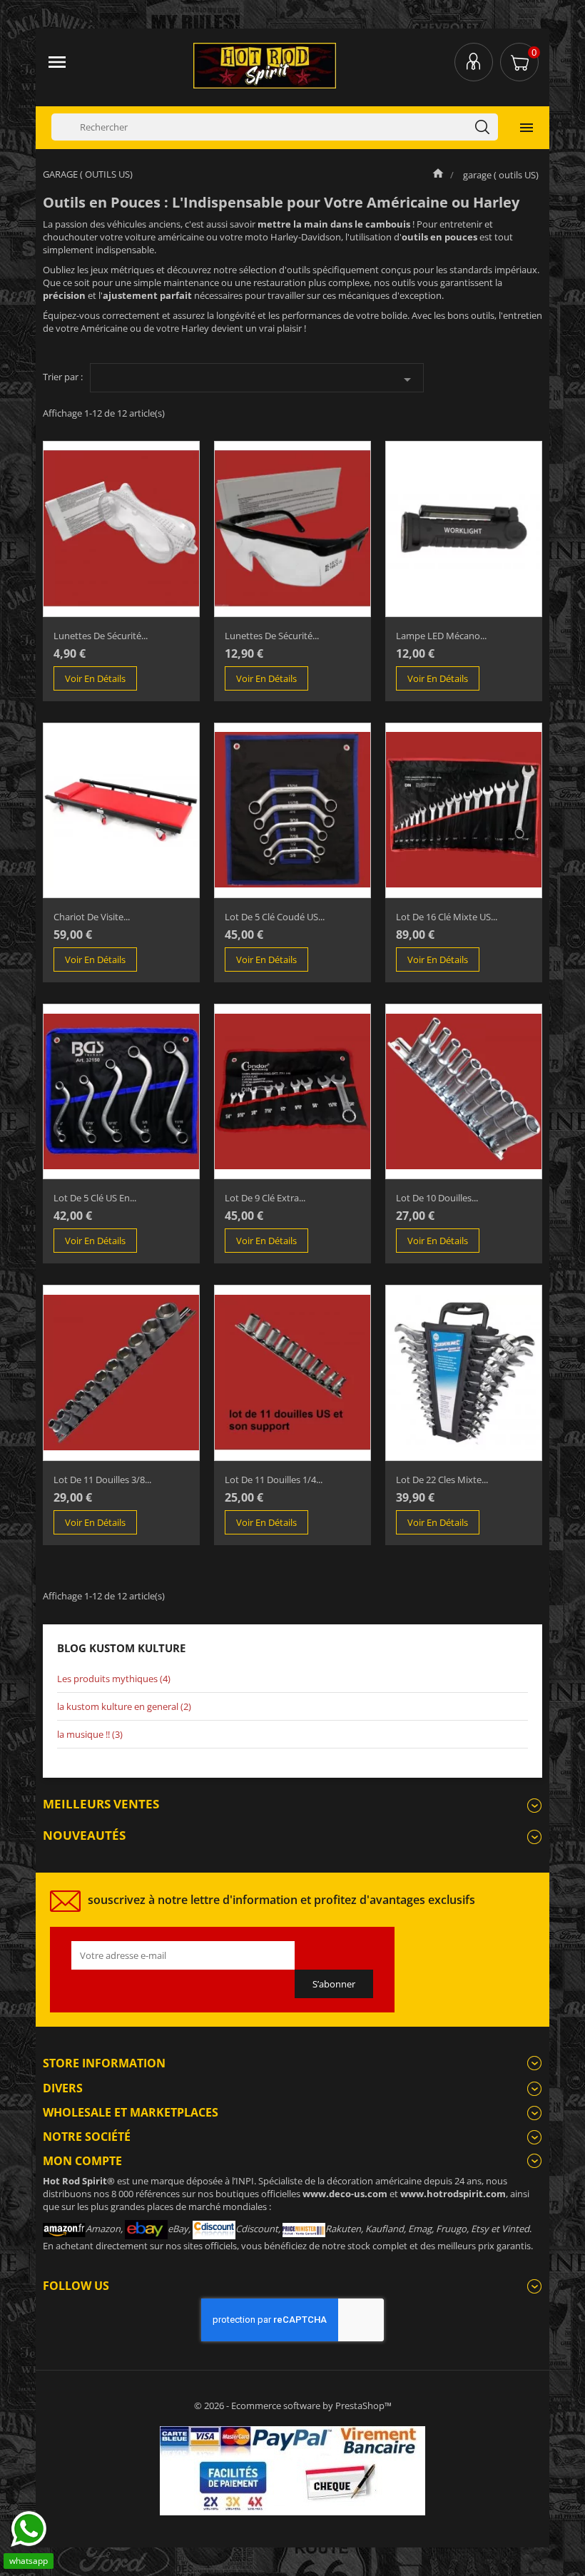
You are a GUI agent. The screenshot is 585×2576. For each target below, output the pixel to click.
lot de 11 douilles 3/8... (102, 1480)
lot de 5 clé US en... (95, 1198)
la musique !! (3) (90, 1734)
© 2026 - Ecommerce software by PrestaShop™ (293, 2406)
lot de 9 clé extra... (265, 1198)
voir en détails (95, 678)
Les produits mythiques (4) (114, 1679)
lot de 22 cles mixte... (442, 1480)
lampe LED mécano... (441, 636)
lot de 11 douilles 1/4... (274, 1480)
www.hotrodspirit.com (453, 2194)
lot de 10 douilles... (437, 1198)
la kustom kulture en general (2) (124, 1706)
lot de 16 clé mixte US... (447, 917)
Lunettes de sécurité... (101, 636)
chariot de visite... (92, 917)
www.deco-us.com (345, 2194)
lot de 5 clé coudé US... (275, 917)
